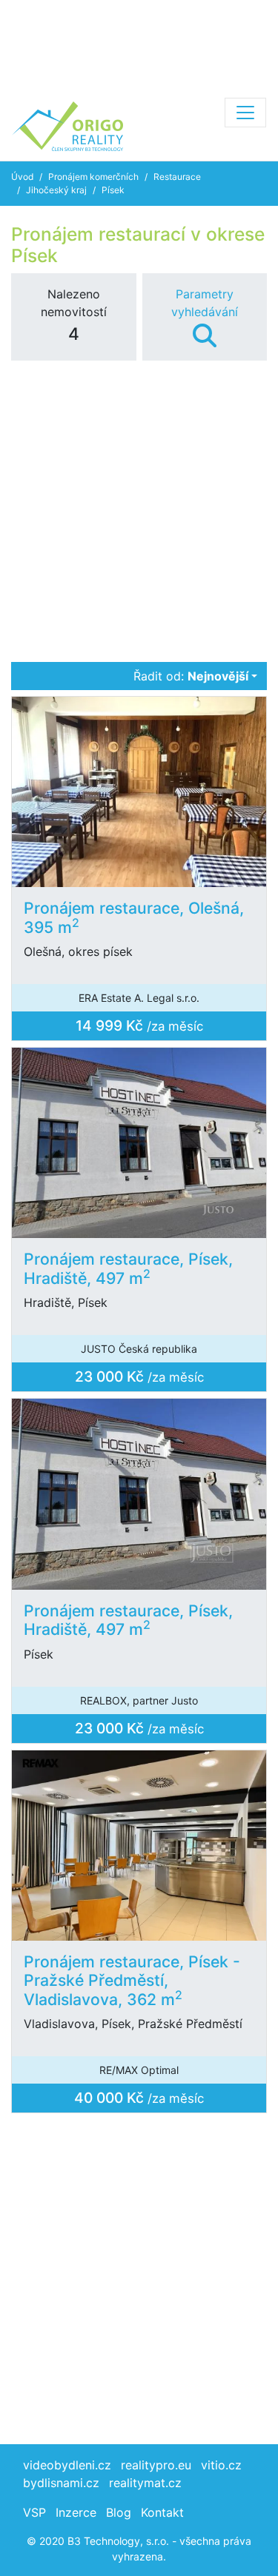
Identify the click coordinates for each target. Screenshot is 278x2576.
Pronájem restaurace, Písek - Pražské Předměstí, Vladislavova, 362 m (132, 1980)
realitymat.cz (145, 2483)
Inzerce (76, 2512)
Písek (113, 190)
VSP (34, 2512)
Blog (119, 2512)
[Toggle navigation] (245, 113)
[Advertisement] (139, 44)
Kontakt (162, 2512)
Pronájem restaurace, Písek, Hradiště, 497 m (128, 1268)
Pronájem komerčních (93, 177)
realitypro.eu (156, 2465)
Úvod (22, 177)
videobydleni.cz (67, 2465)
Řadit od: (191, 676)
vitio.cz (221, 2465)
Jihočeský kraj (56, 190)
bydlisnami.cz (61, 2483)
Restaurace (177, 177)
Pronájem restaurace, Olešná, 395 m (134, 917)
